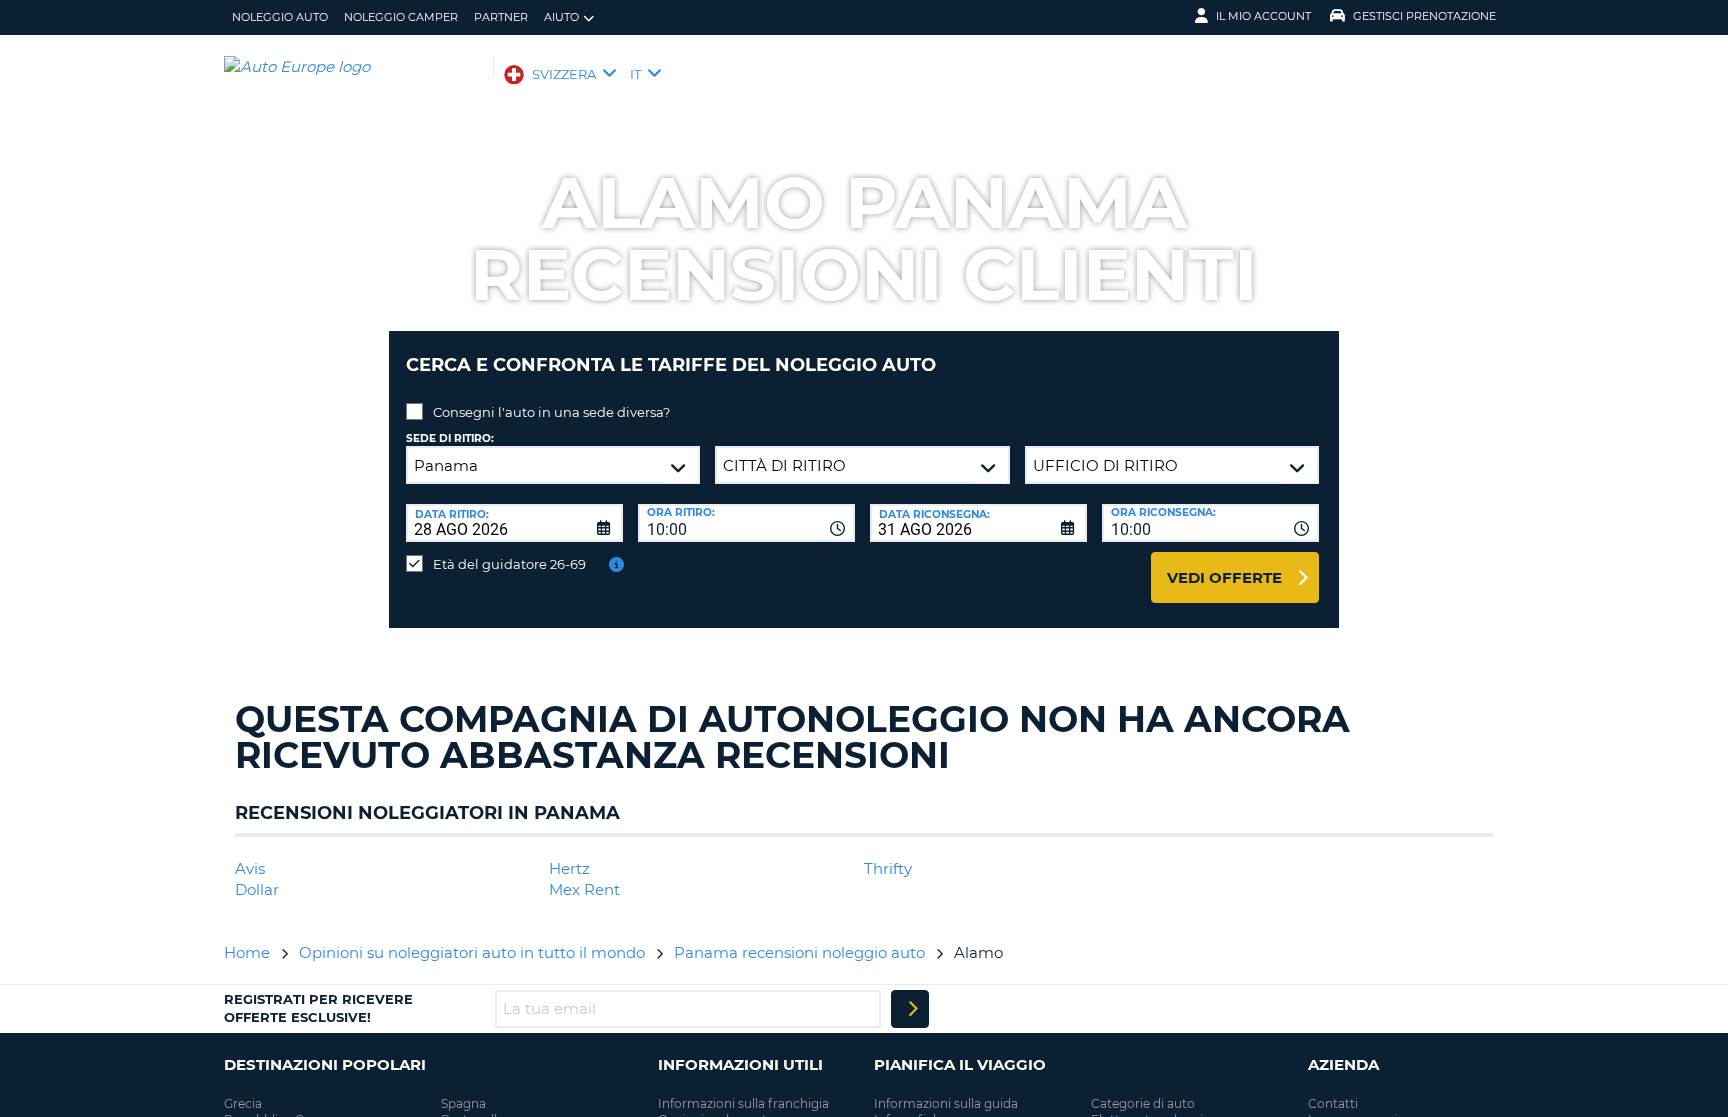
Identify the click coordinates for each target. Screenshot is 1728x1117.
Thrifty (888, 868)
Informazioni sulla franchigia (743, 1103)
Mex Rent (584, 889)
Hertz (569, 868)
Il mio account (1263, 16)
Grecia (243, 1103)
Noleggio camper (401, 17)
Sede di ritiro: (450, 438)
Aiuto (561, 17)
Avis (250, 868)
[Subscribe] (910, 1009)
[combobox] (746, 523)
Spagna (463, 1103)
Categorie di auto (1143, 1103)
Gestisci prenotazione (1424, 16)
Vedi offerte (1224, 577)
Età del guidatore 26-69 (509, 564)
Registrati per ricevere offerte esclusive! (318, 1008)
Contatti (1333, 1103)
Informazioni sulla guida (946, 1103)
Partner (501, 17)
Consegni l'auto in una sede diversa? (551, 412)
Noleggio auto (280, 17)
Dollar (257, 889)
